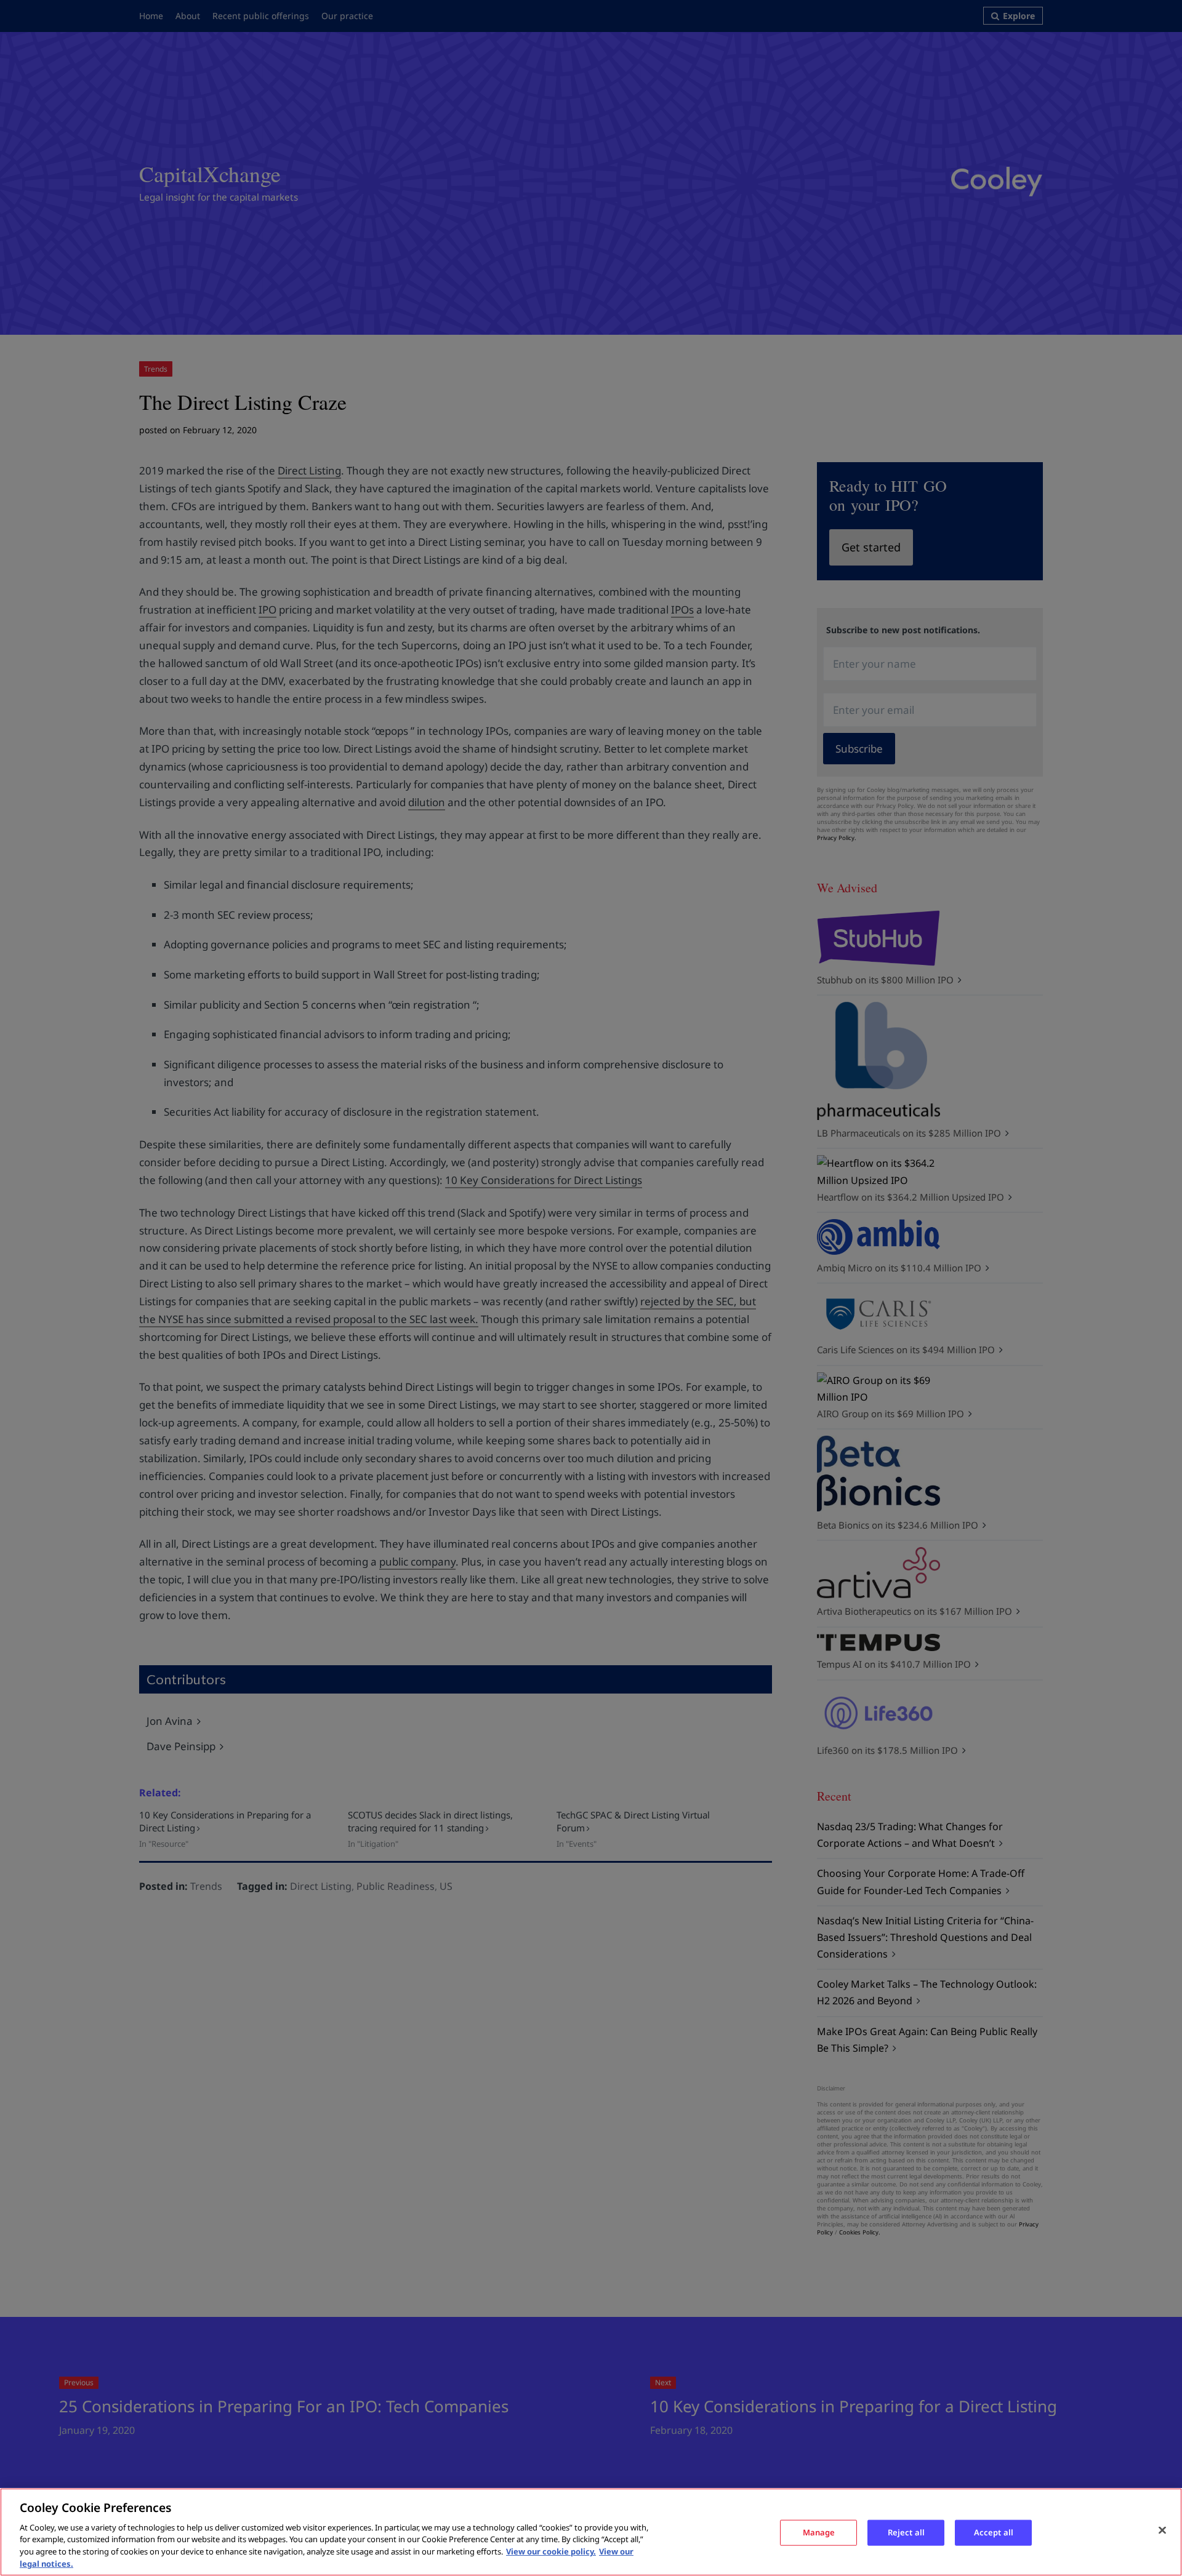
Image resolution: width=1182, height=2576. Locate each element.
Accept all (994, 2532)
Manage (819, 2532)
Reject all (906, 2532)
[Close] (1162, 2530)
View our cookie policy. (551, 2551)
